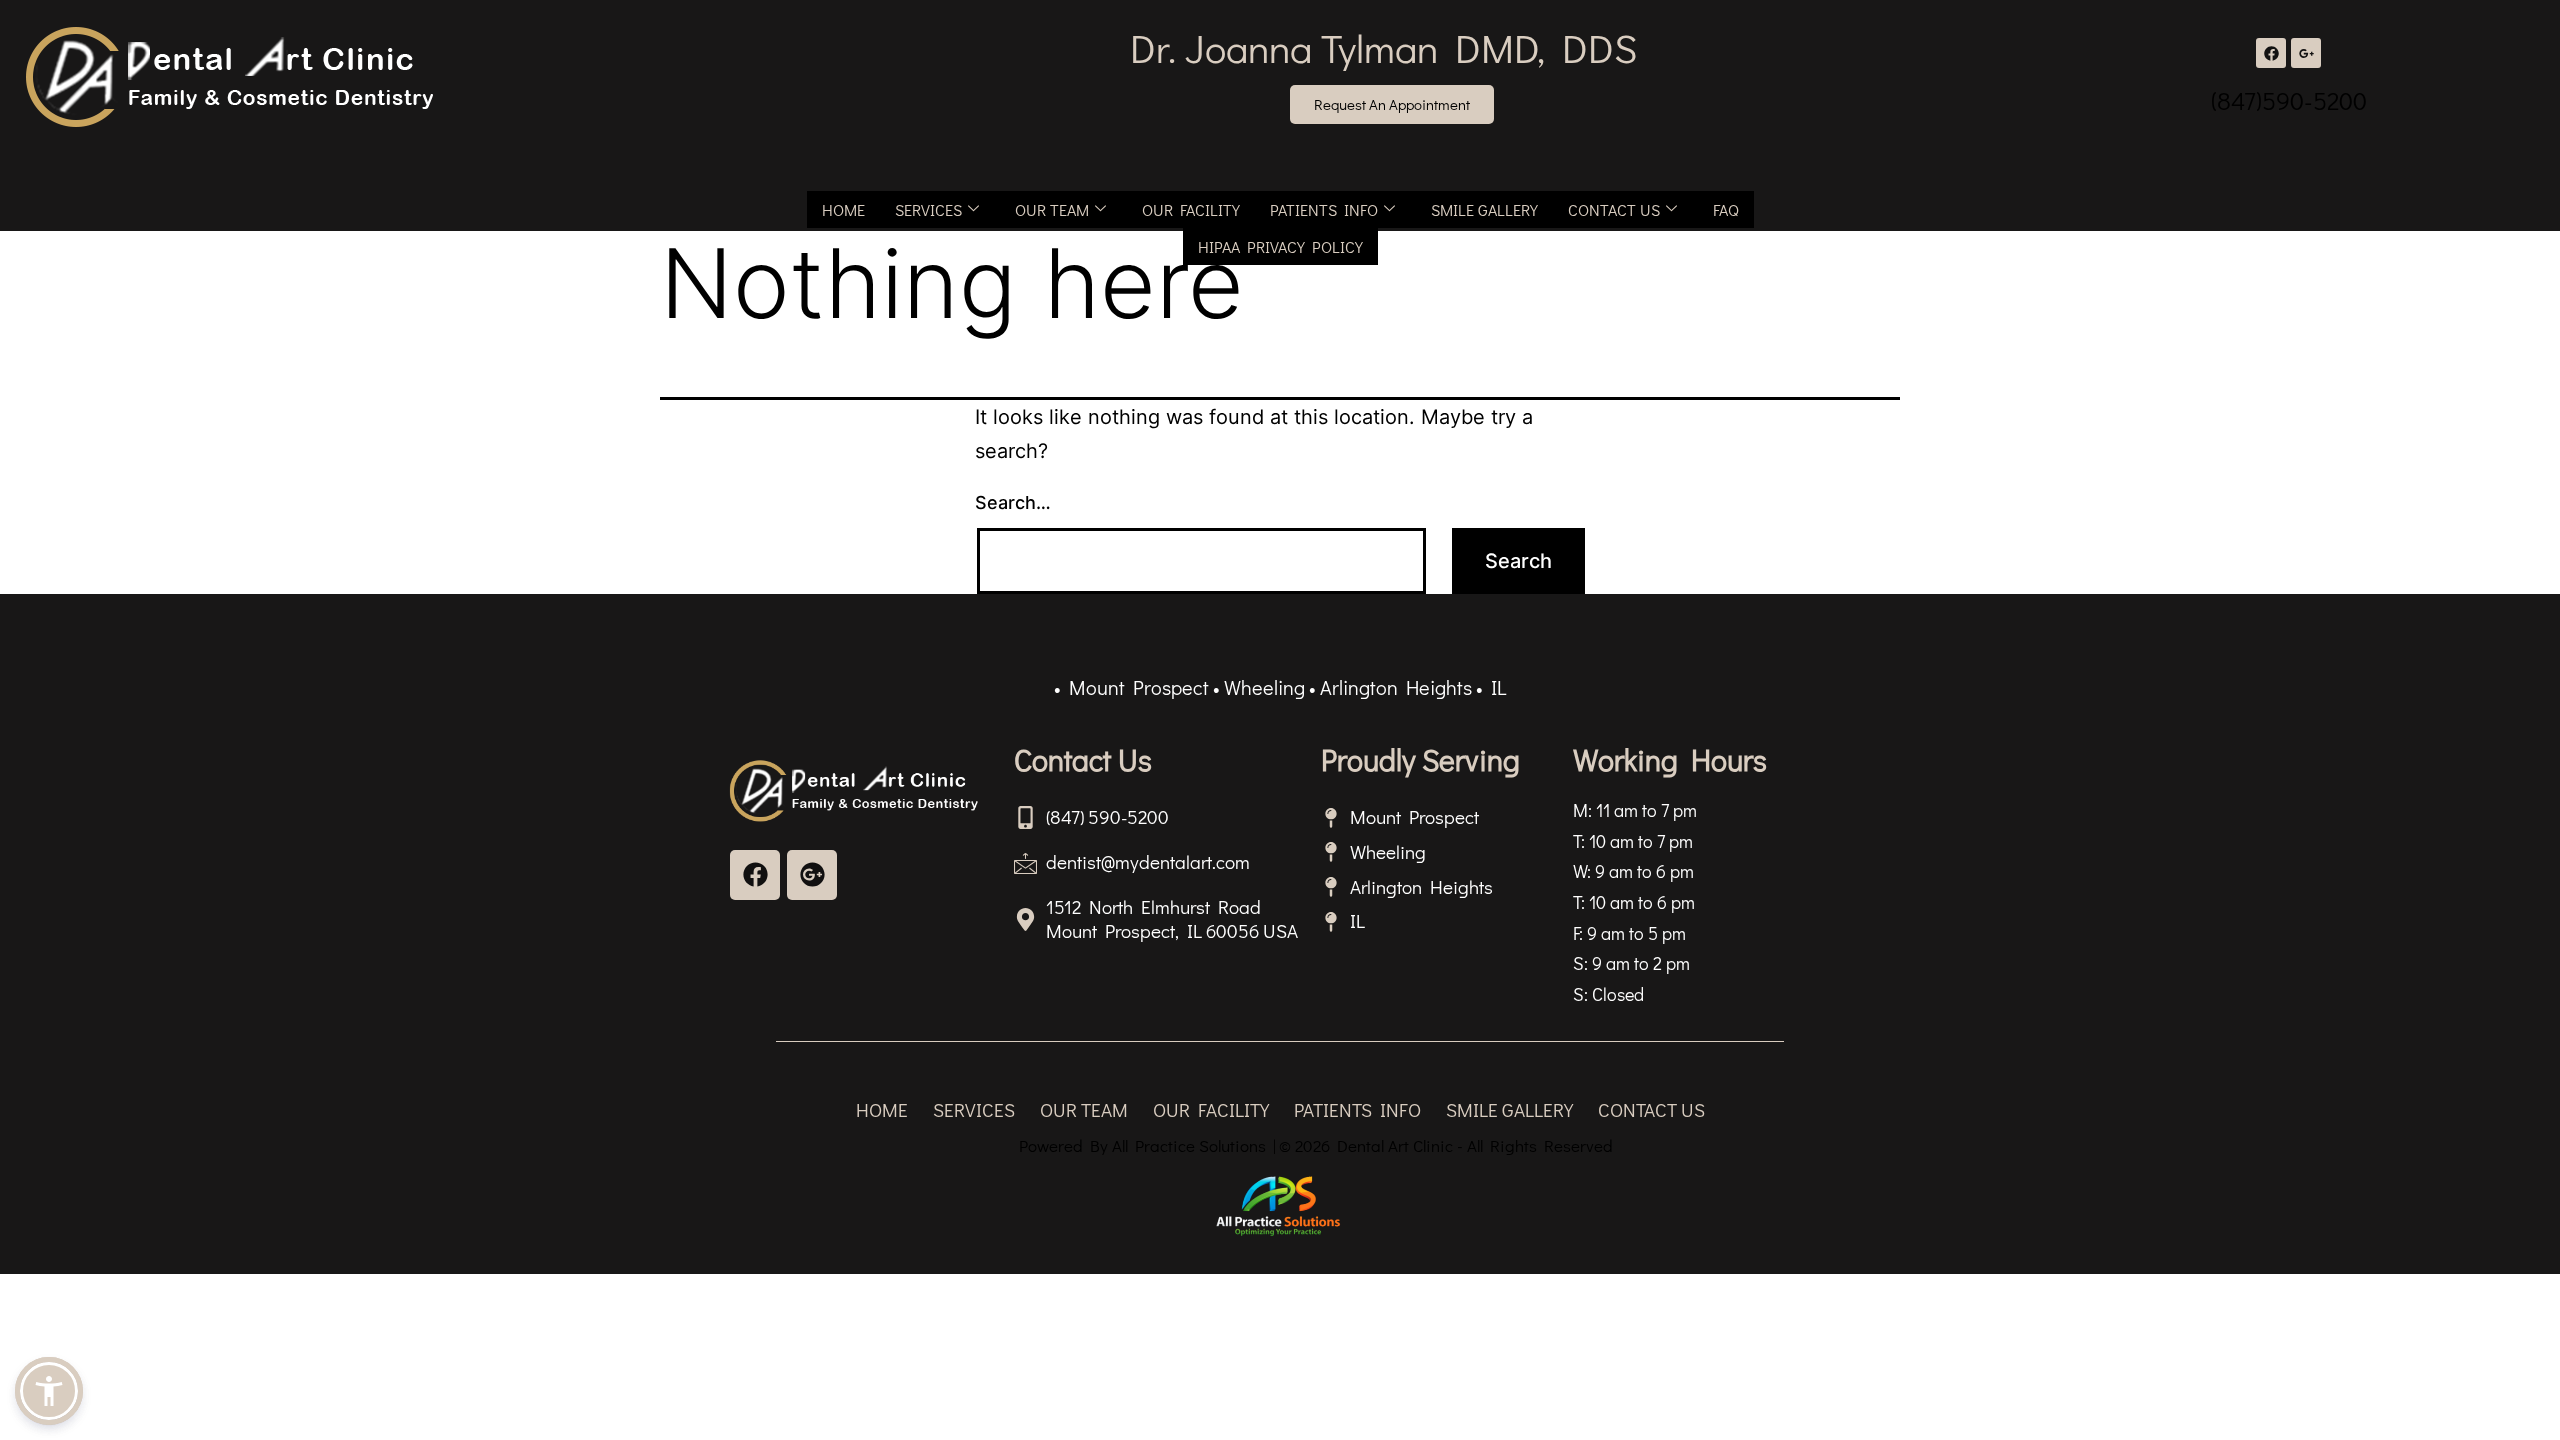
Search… (1013, 502)
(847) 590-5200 (1107, 816)
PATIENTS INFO (1324, 209)
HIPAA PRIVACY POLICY (1280, 246)
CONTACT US (1614, 209)
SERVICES (928, 209)
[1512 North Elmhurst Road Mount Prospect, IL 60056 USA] (1025, 919)
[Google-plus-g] (2306, 53)
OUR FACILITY (1191, 209)
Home (843, 209)
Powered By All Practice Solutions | (1147, 1145)
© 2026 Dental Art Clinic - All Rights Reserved (1446, 1145)
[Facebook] (2271, 53)
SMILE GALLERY (1484, 209)
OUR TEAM (1052, 209)
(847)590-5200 (2289, 100)
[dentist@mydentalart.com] (1025, 862)
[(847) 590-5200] (1025, 817)
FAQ (1726, 209)
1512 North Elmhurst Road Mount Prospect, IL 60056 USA (1172, 919)
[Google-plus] (812, 875)
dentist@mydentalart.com (1148, 861)
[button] (49, 1391)
